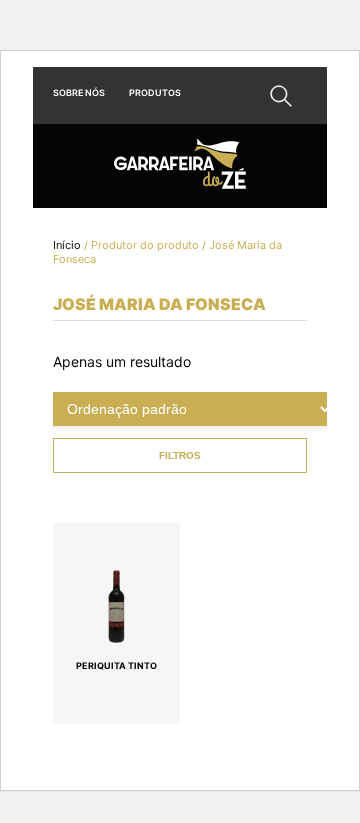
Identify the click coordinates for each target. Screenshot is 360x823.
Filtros (180, 455)
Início (67, 245)
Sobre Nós (79, 92)
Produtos (155, 92)
